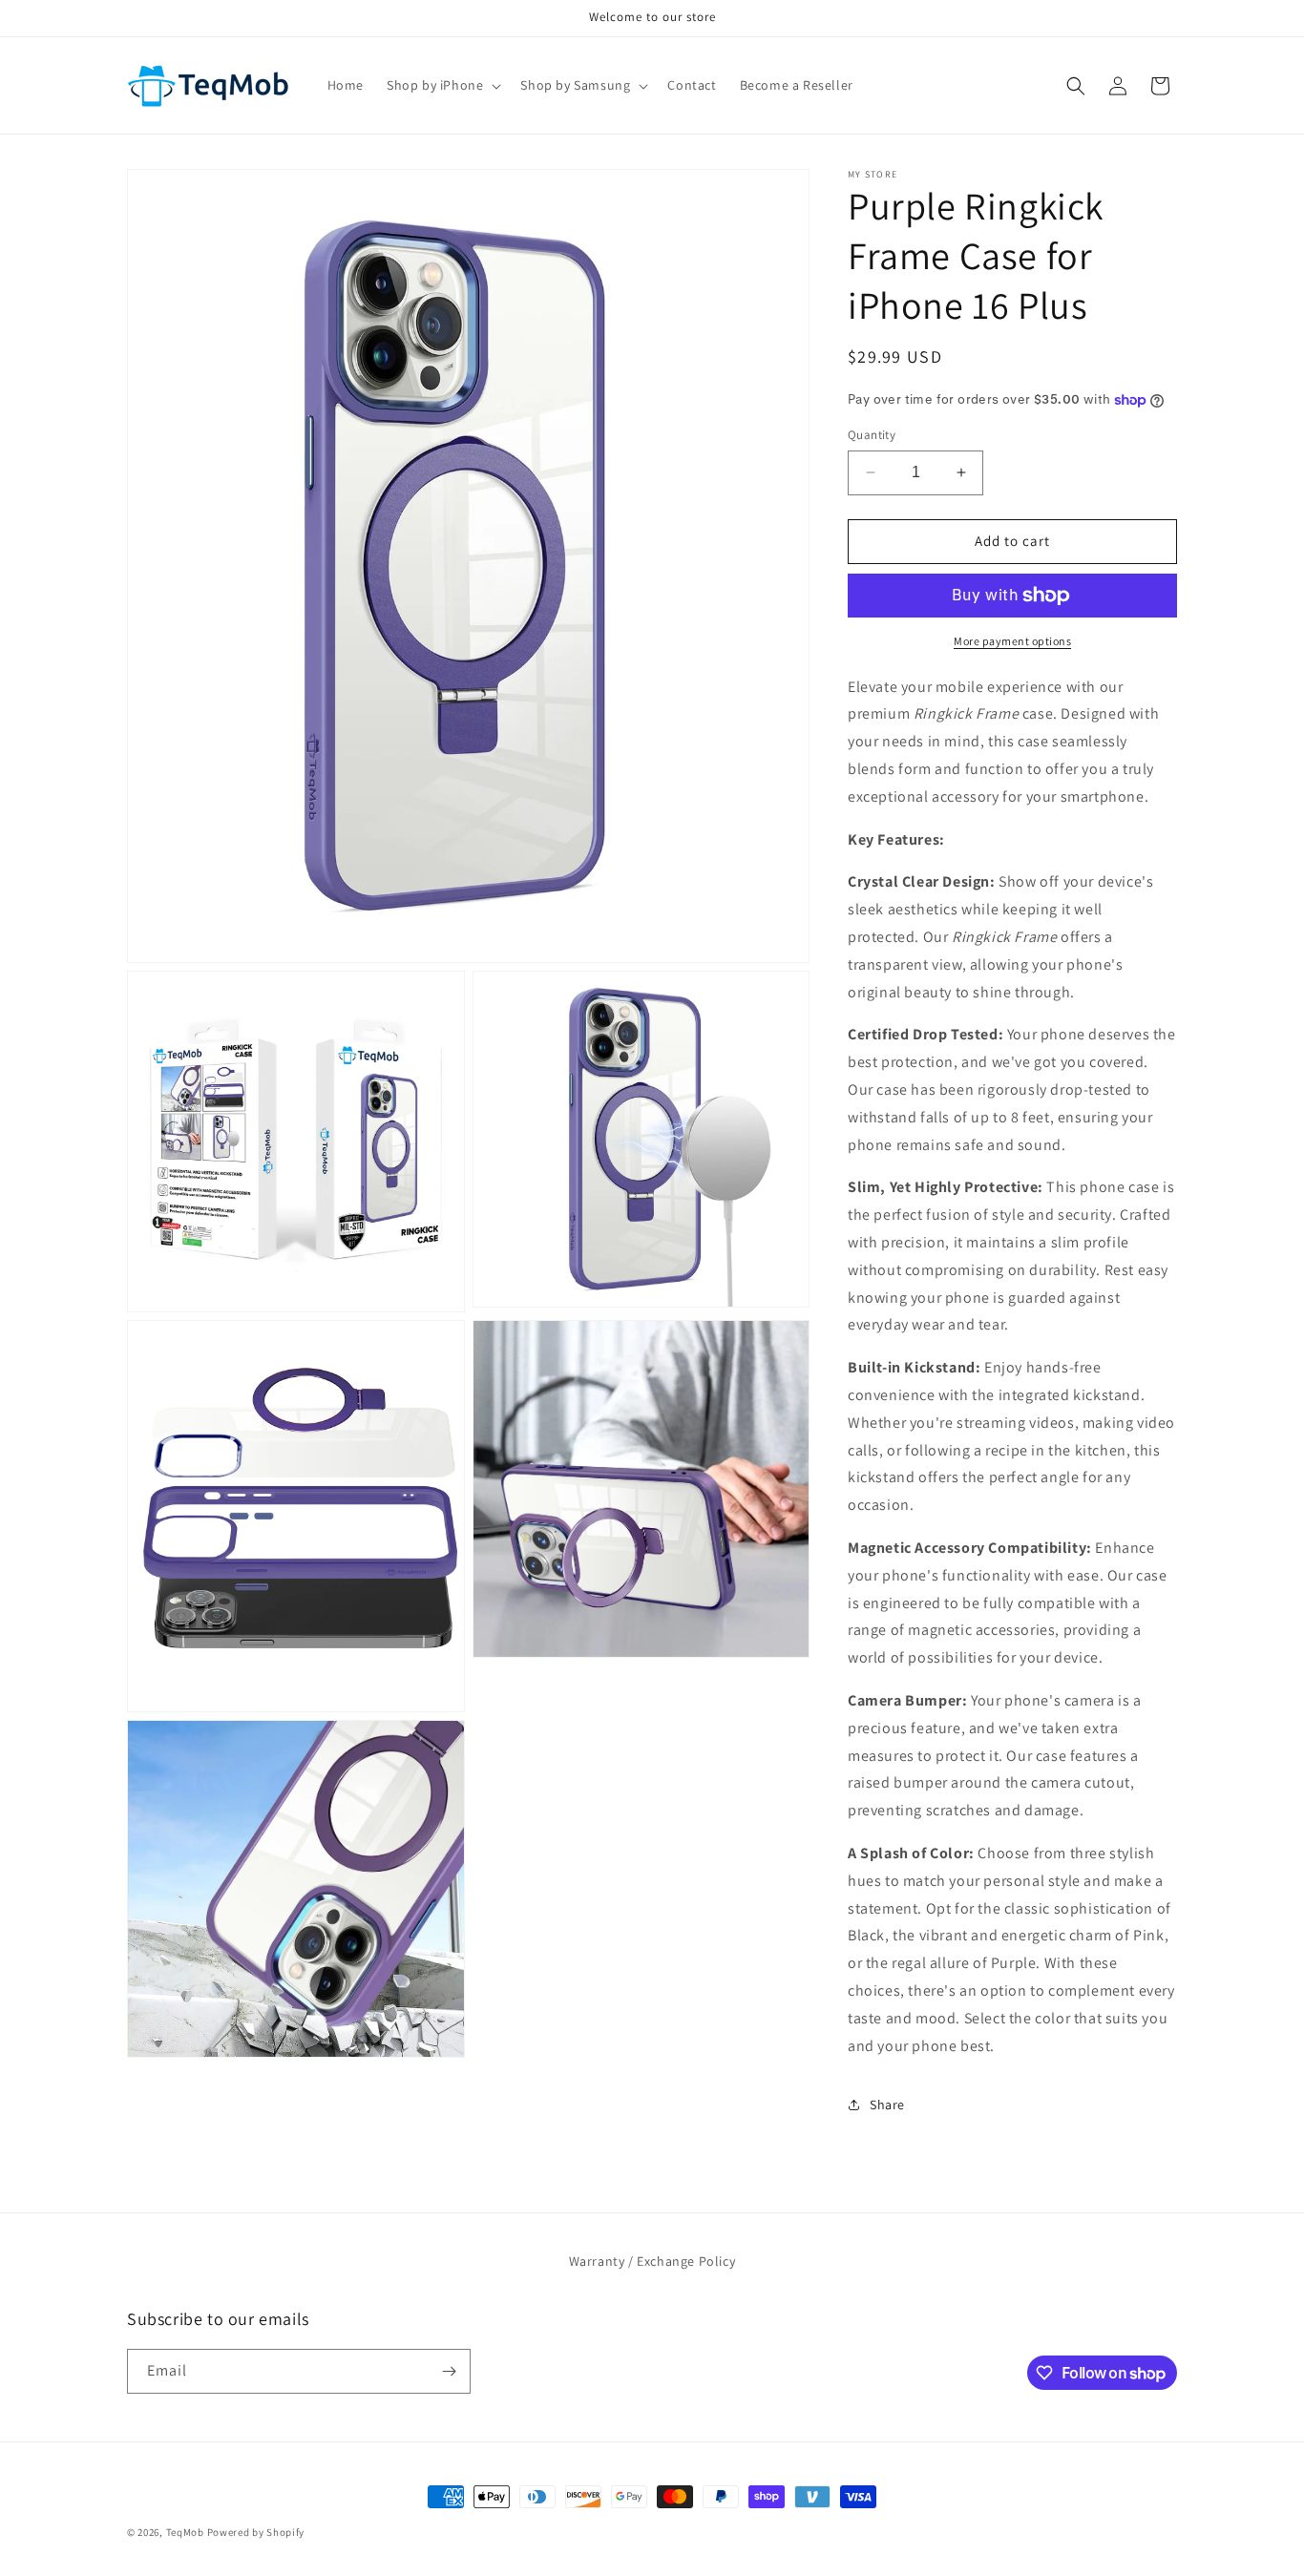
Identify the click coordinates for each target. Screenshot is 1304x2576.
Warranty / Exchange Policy (652, 2261)
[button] (442, 85)
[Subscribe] (449, 2371)
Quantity (872, 435)
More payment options (1012, 641)
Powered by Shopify (256, 2532)
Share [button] (887, 2105)
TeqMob (185, 2532)
